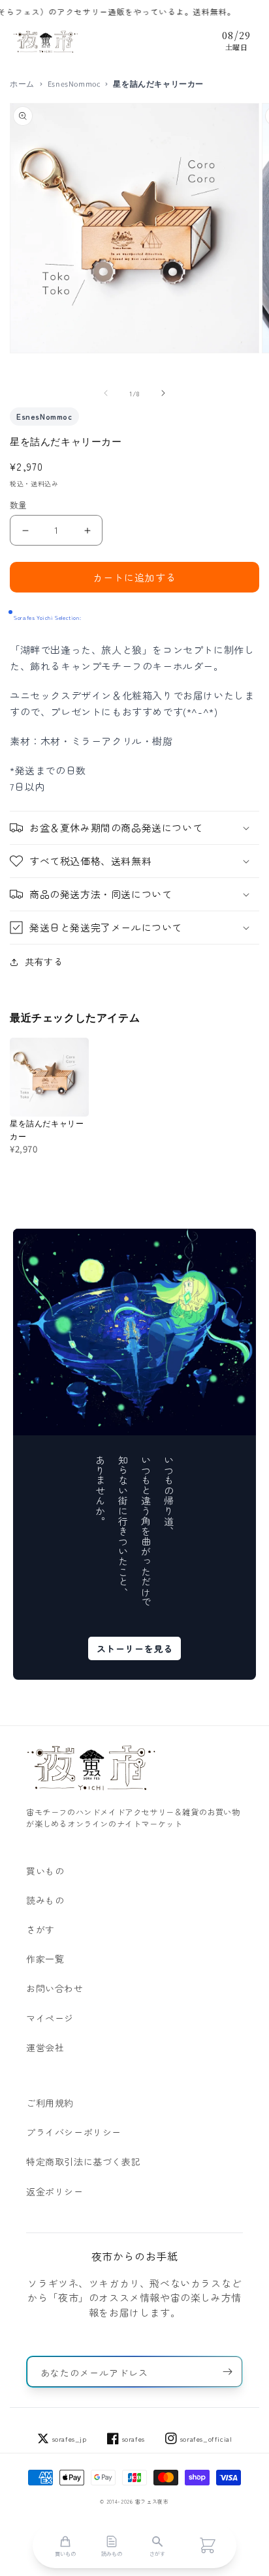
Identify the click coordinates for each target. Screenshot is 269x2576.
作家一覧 (45, 1959)
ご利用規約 (50, 2103)
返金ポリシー (55, 2191)
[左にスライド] (106, 393)
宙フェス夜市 (152, 2501)
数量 (19, 505)
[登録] (227, 2372)
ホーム (22, 84)
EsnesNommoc (74, 84)
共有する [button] (44, 961)
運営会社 (45, 2047)
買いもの (45, 1871)
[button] (134, 828)
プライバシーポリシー (74, 2132)
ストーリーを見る (135, 1648)
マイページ (50, 2018)
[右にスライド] (163, 393)
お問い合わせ (55, 1988)
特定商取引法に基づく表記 (83, 2161)
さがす (40, 1929)
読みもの (45, 1900)
